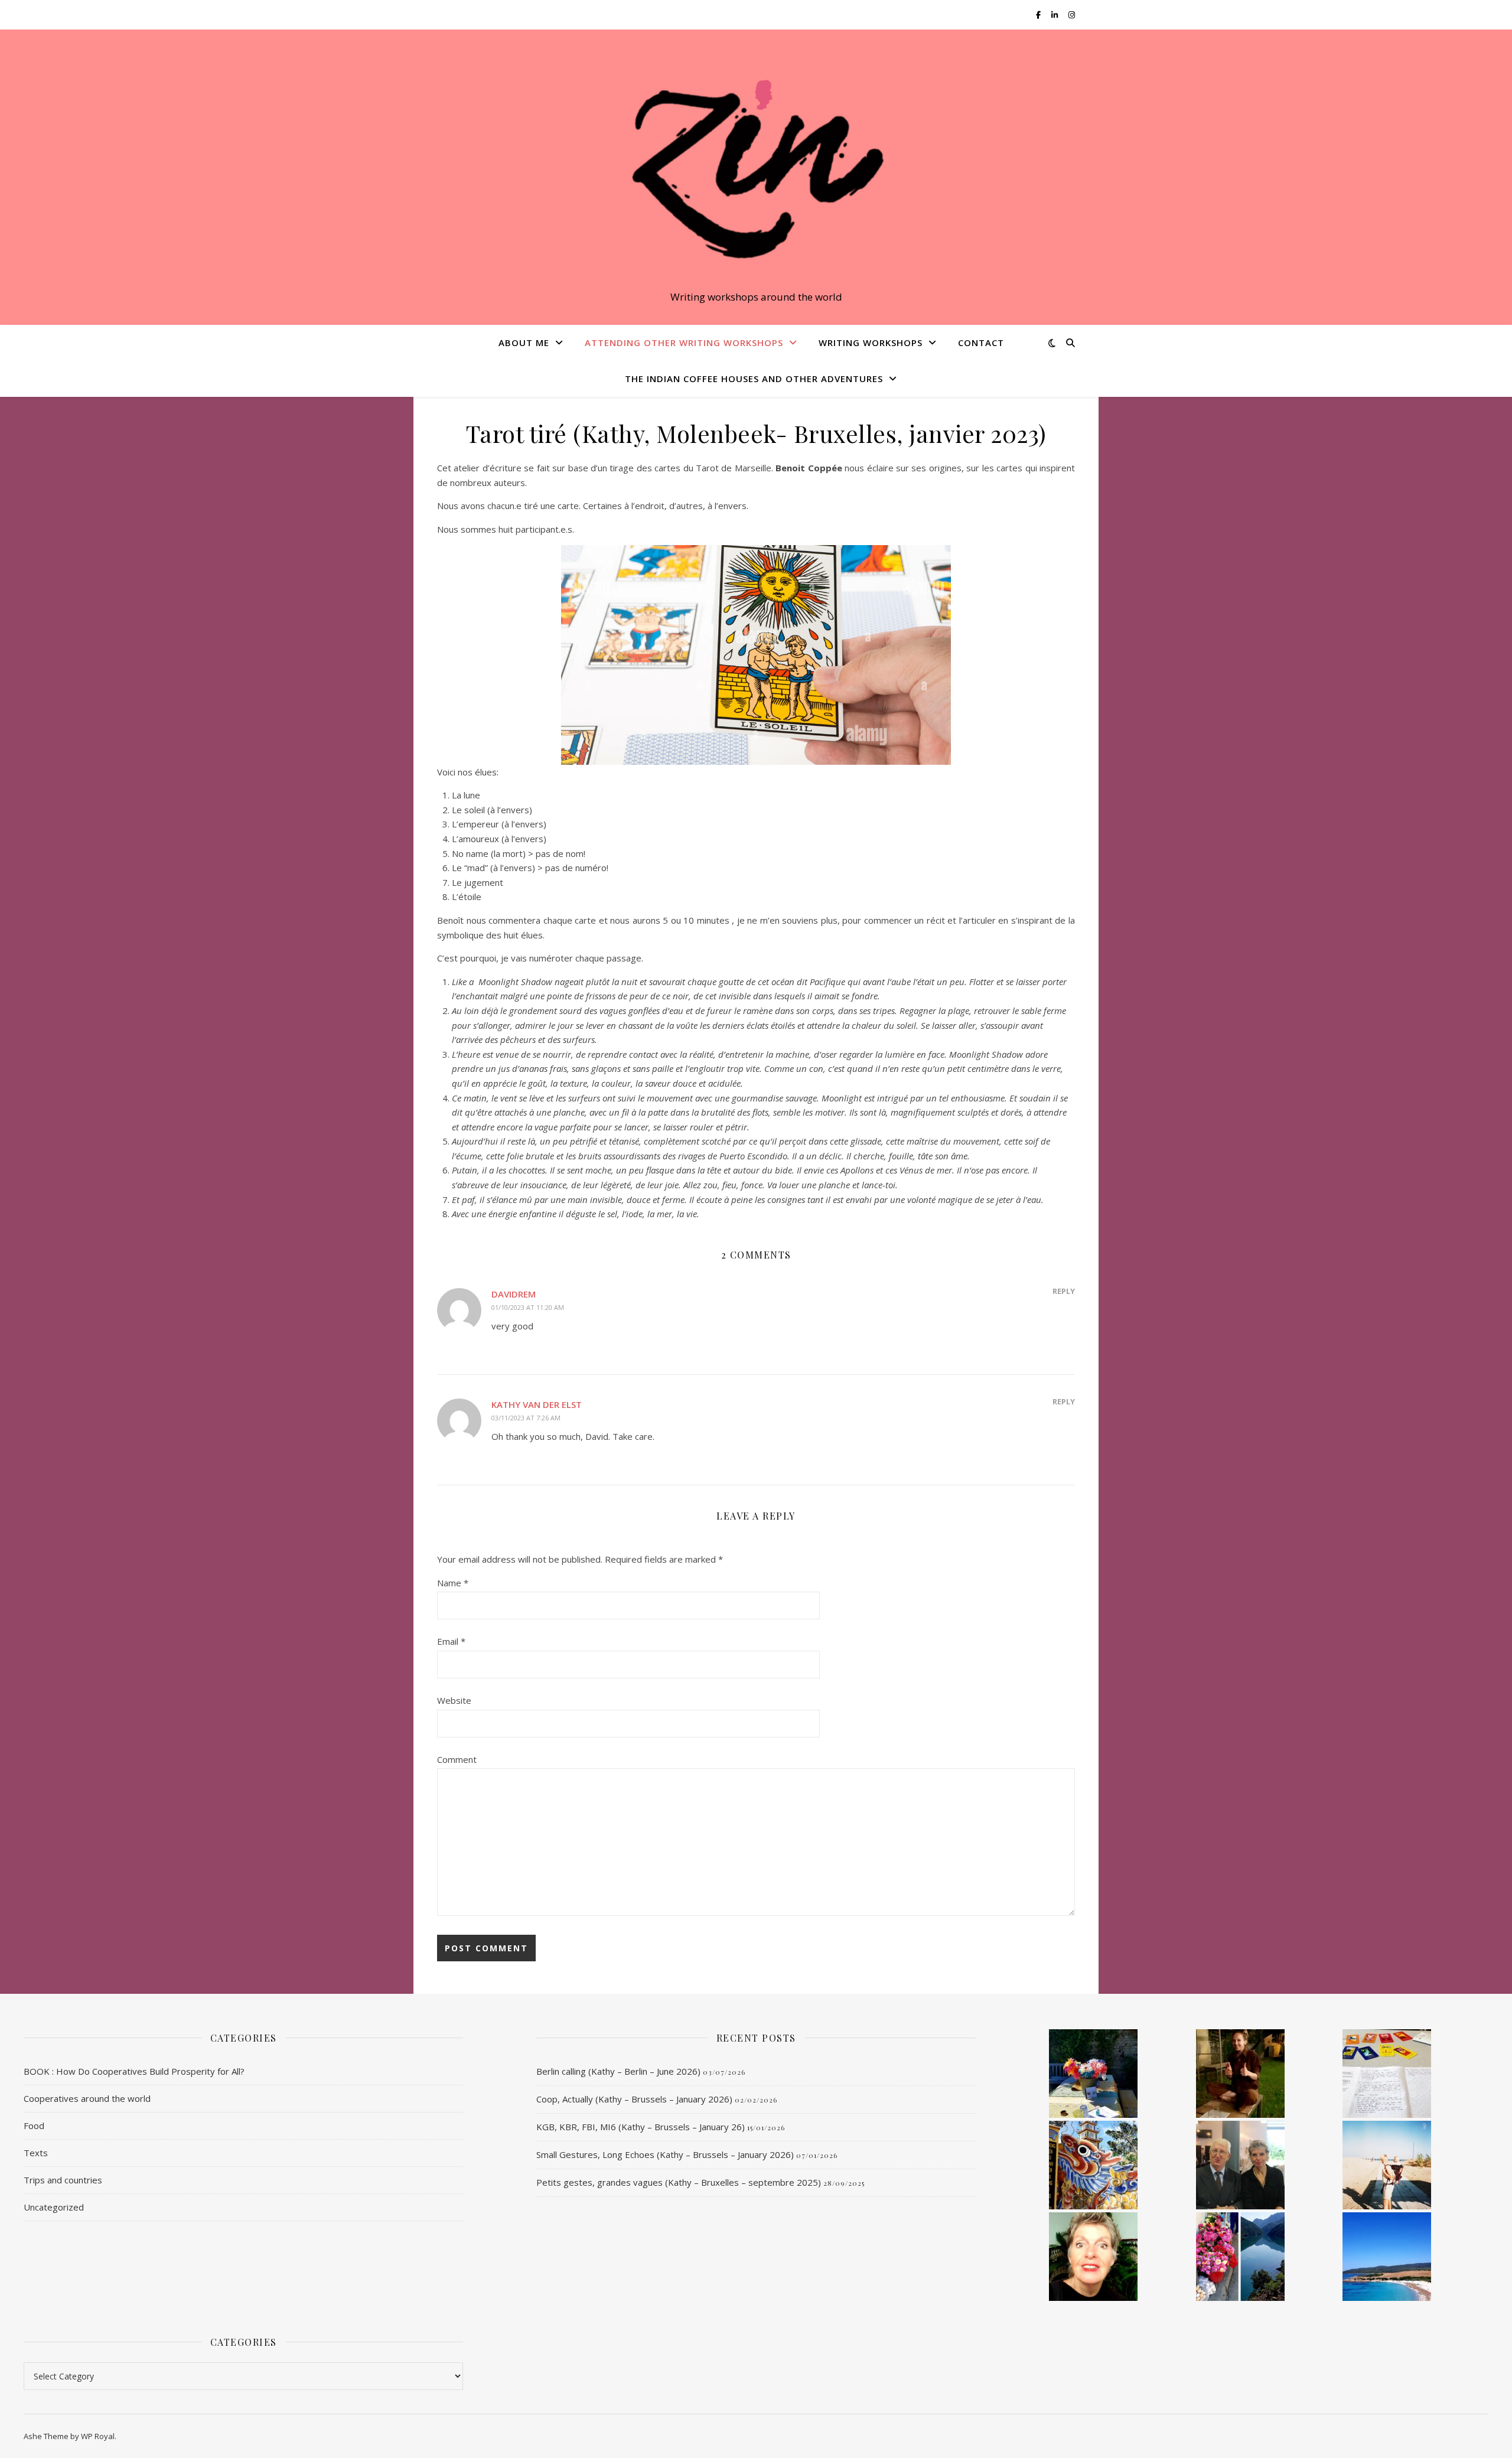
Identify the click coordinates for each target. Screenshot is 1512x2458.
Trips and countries (63, 2180)
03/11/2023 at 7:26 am (526, 1418)
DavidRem (514, 1294)
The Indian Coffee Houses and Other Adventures (754, 379)
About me (524, 343)
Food (34, 2126)
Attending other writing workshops (684, 343)
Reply (1064, 1291)
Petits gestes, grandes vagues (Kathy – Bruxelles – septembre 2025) (679, 2182)
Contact (981, 343)
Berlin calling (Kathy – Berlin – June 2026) (618, 2071)
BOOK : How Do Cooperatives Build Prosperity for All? (134, 2071)
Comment (457, 1759)
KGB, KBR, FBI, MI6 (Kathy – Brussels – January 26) (641, 2127)
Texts (36, 2153)
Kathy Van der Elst (537, 1404)
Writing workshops (871, 343)
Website (454, 1700)
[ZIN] (756, 167)
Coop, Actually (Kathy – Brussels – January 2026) (634, 2099)
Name (453, 1583)
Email (451, 1641)
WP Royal (98, 2436)
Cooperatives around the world (87, 2098)
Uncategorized (54, 2207)
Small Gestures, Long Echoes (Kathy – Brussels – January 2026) (665, 2154)
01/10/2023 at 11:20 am (528, 1307)
